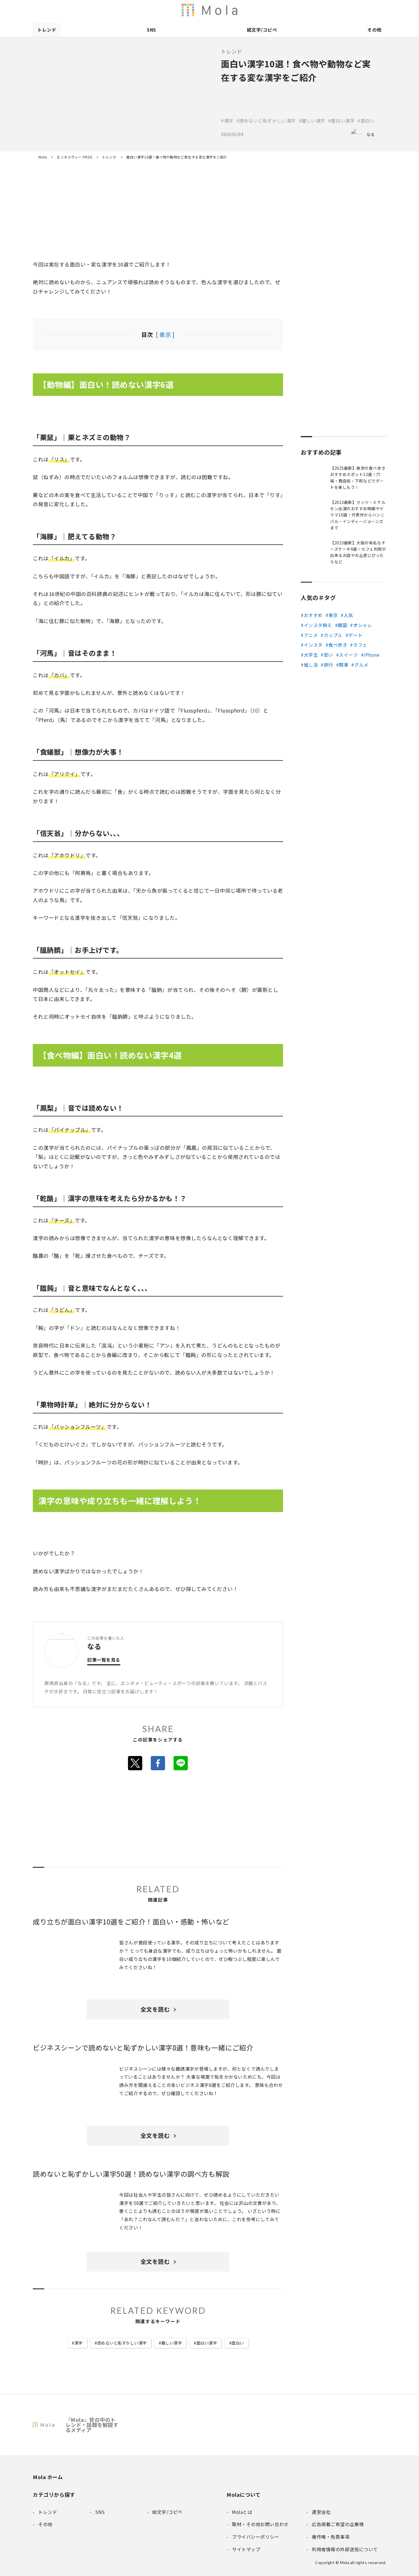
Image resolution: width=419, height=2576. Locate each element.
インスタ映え (318, 625)
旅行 (329, 665)
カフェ (360, 645)
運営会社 (322, 10)
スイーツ (348, 655)
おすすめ (313, 615)
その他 (375, 30)
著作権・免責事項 (334, 10)
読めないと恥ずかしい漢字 (122, 2343)
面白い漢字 (207, 2343)
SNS (151, 30)
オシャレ (363, 625)
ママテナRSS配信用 (286, 10)
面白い (238, 2343)
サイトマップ (382, 10)
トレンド (47, 30)
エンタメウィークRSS (274, 10)
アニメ (311, 635)
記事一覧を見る (104, 1660)
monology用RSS (226, 10)
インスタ (313, 645)
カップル (333, 635)
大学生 (311, 655)
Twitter (135, 1763)
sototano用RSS (262, 10)
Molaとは (310, 10)
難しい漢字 (172, 2343)
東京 (333, 615)
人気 (348, 615)
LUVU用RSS (250, 10)
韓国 (342, 625)
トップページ (298, 10)
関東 (344, 665)
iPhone (372, 655)
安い (329, 655)
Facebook (158, 1763)
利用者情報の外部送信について (214, 10)
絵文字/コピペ (262, 30)
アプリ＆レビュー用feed (238, 10)
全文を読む (155, 2009)
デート (355, 635)
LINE (181, 1763)
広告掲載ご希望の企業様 (346, 10)
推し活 (311, 665)
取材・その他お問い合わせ (358, 10)
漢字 (79, 2343)
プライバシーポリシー (370, 10)
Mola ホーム (48, 2477)
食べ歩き (338, 645)
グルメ (361, 665)
